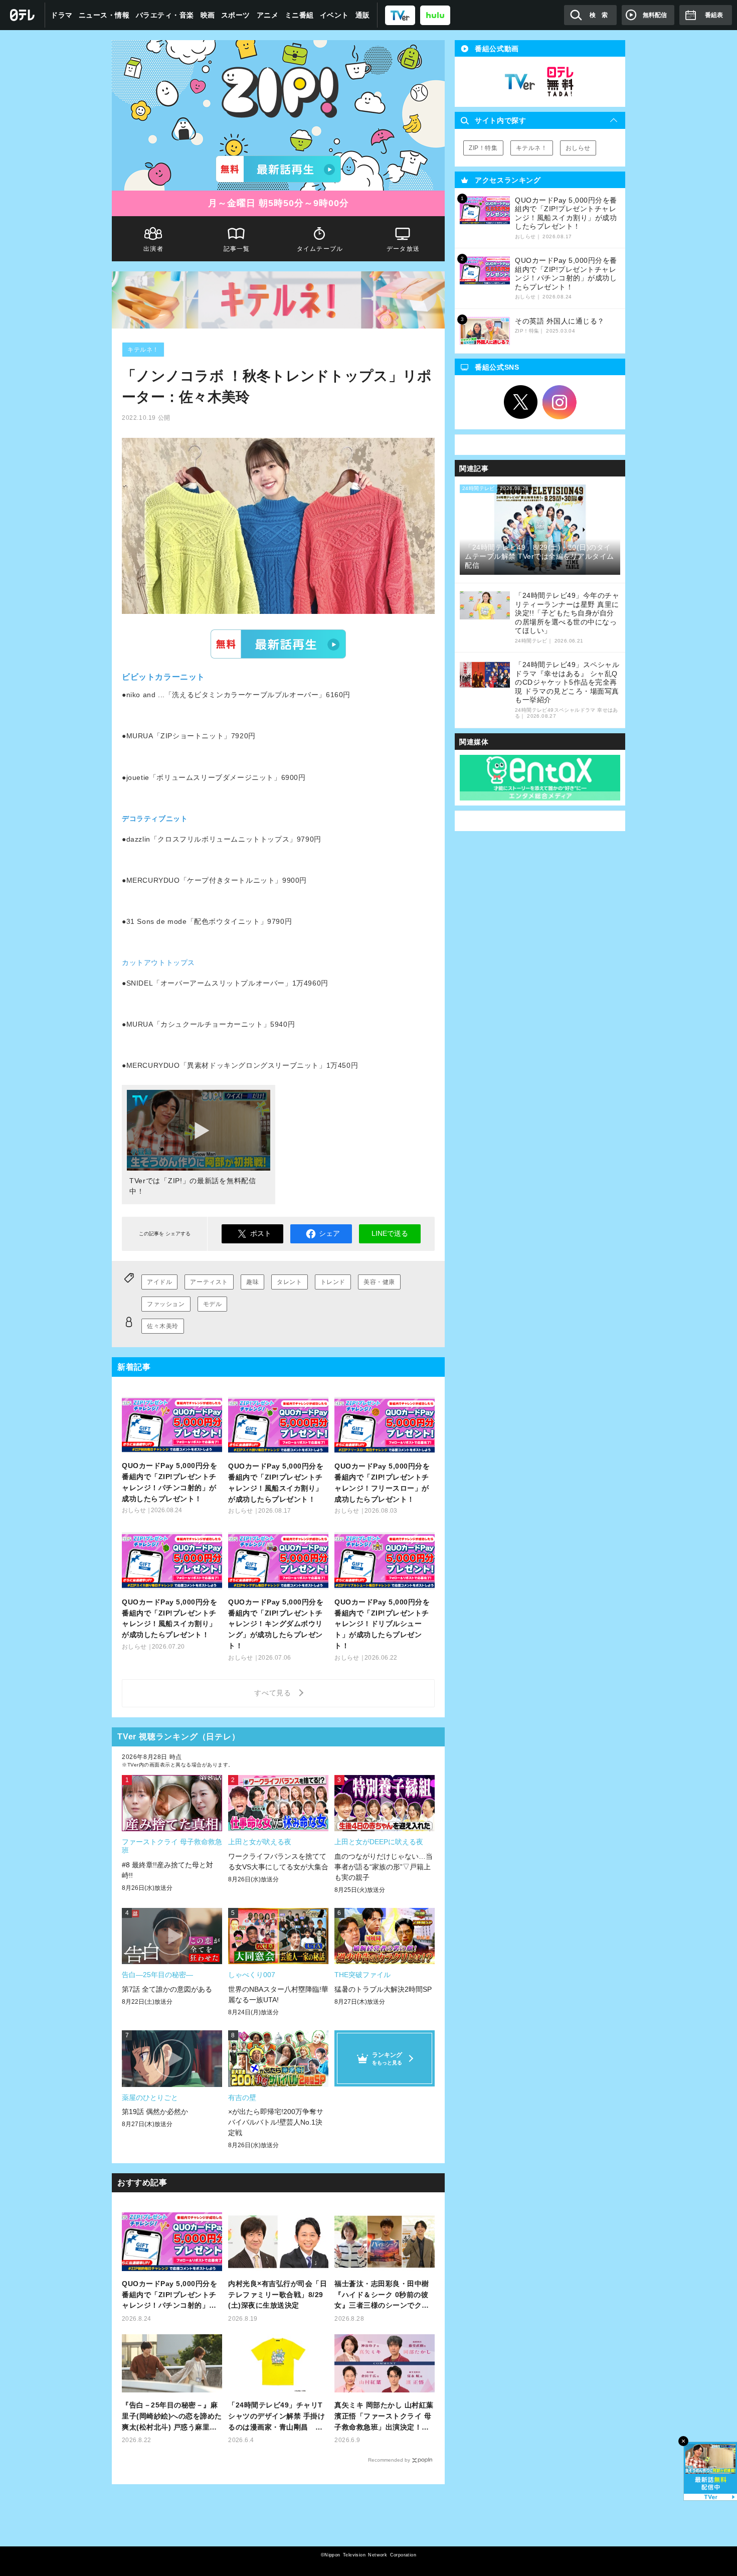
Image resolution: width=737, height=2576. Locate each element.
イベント (334, 15)
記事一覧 (237, 249)
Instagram (560, 402)
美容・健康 (379, 1282)
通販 (363, 15)
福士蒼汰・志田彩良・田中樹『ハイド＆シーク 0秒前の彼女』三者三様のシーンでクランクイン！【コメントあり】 (382, 2295)
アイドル (159, 1282)
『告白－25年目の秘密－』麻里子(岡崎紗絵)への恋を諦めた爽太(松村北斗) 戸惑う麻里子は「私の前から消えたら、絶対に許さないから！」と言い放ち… (172, 2417)
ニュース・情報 (104, 15)
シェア (329, 1233)
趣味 (252, 1282)
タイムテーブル (320, 249)
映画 (208, 15)
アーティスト (209, 1282)
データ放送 (403, 249)
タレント (289, 1282)
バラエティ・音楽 (165, 15)
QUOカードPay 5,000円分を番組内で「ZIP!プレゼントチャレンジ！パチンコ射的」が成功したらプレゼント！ (169, 2295)
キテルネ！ (143, 350)
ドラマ (62, 15)
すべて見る (274, 1693)
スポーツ (236, 15)
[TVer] (400, 15)
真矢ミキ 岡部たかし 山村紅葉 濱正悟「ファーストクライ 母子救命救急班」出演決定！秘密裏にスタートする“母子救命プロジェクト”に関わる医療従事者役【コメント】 (384, 2417)
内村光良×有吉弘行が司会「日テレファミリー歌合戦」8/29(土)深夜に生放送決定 (278, 2295)
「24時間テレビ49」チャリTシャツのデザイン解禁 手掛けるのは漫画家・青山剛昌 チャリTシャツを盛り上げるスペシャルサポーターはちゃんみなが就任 (278, 2417)
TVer (278, 644)
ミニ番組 (299, 15)
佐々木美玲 (163, 1326)
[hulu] (435, 15)
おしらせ (578, 148)
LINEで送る (390, 1233)
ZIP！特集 (483, 148)
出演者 (153, 249)
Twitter (521, 402)
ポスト (261, 1233)
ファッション (166, 1304)
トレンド (333, 1282)
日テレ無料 (560, 82)
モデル (213, 1304)
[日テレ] (23, 15)
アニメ (268, 15)
